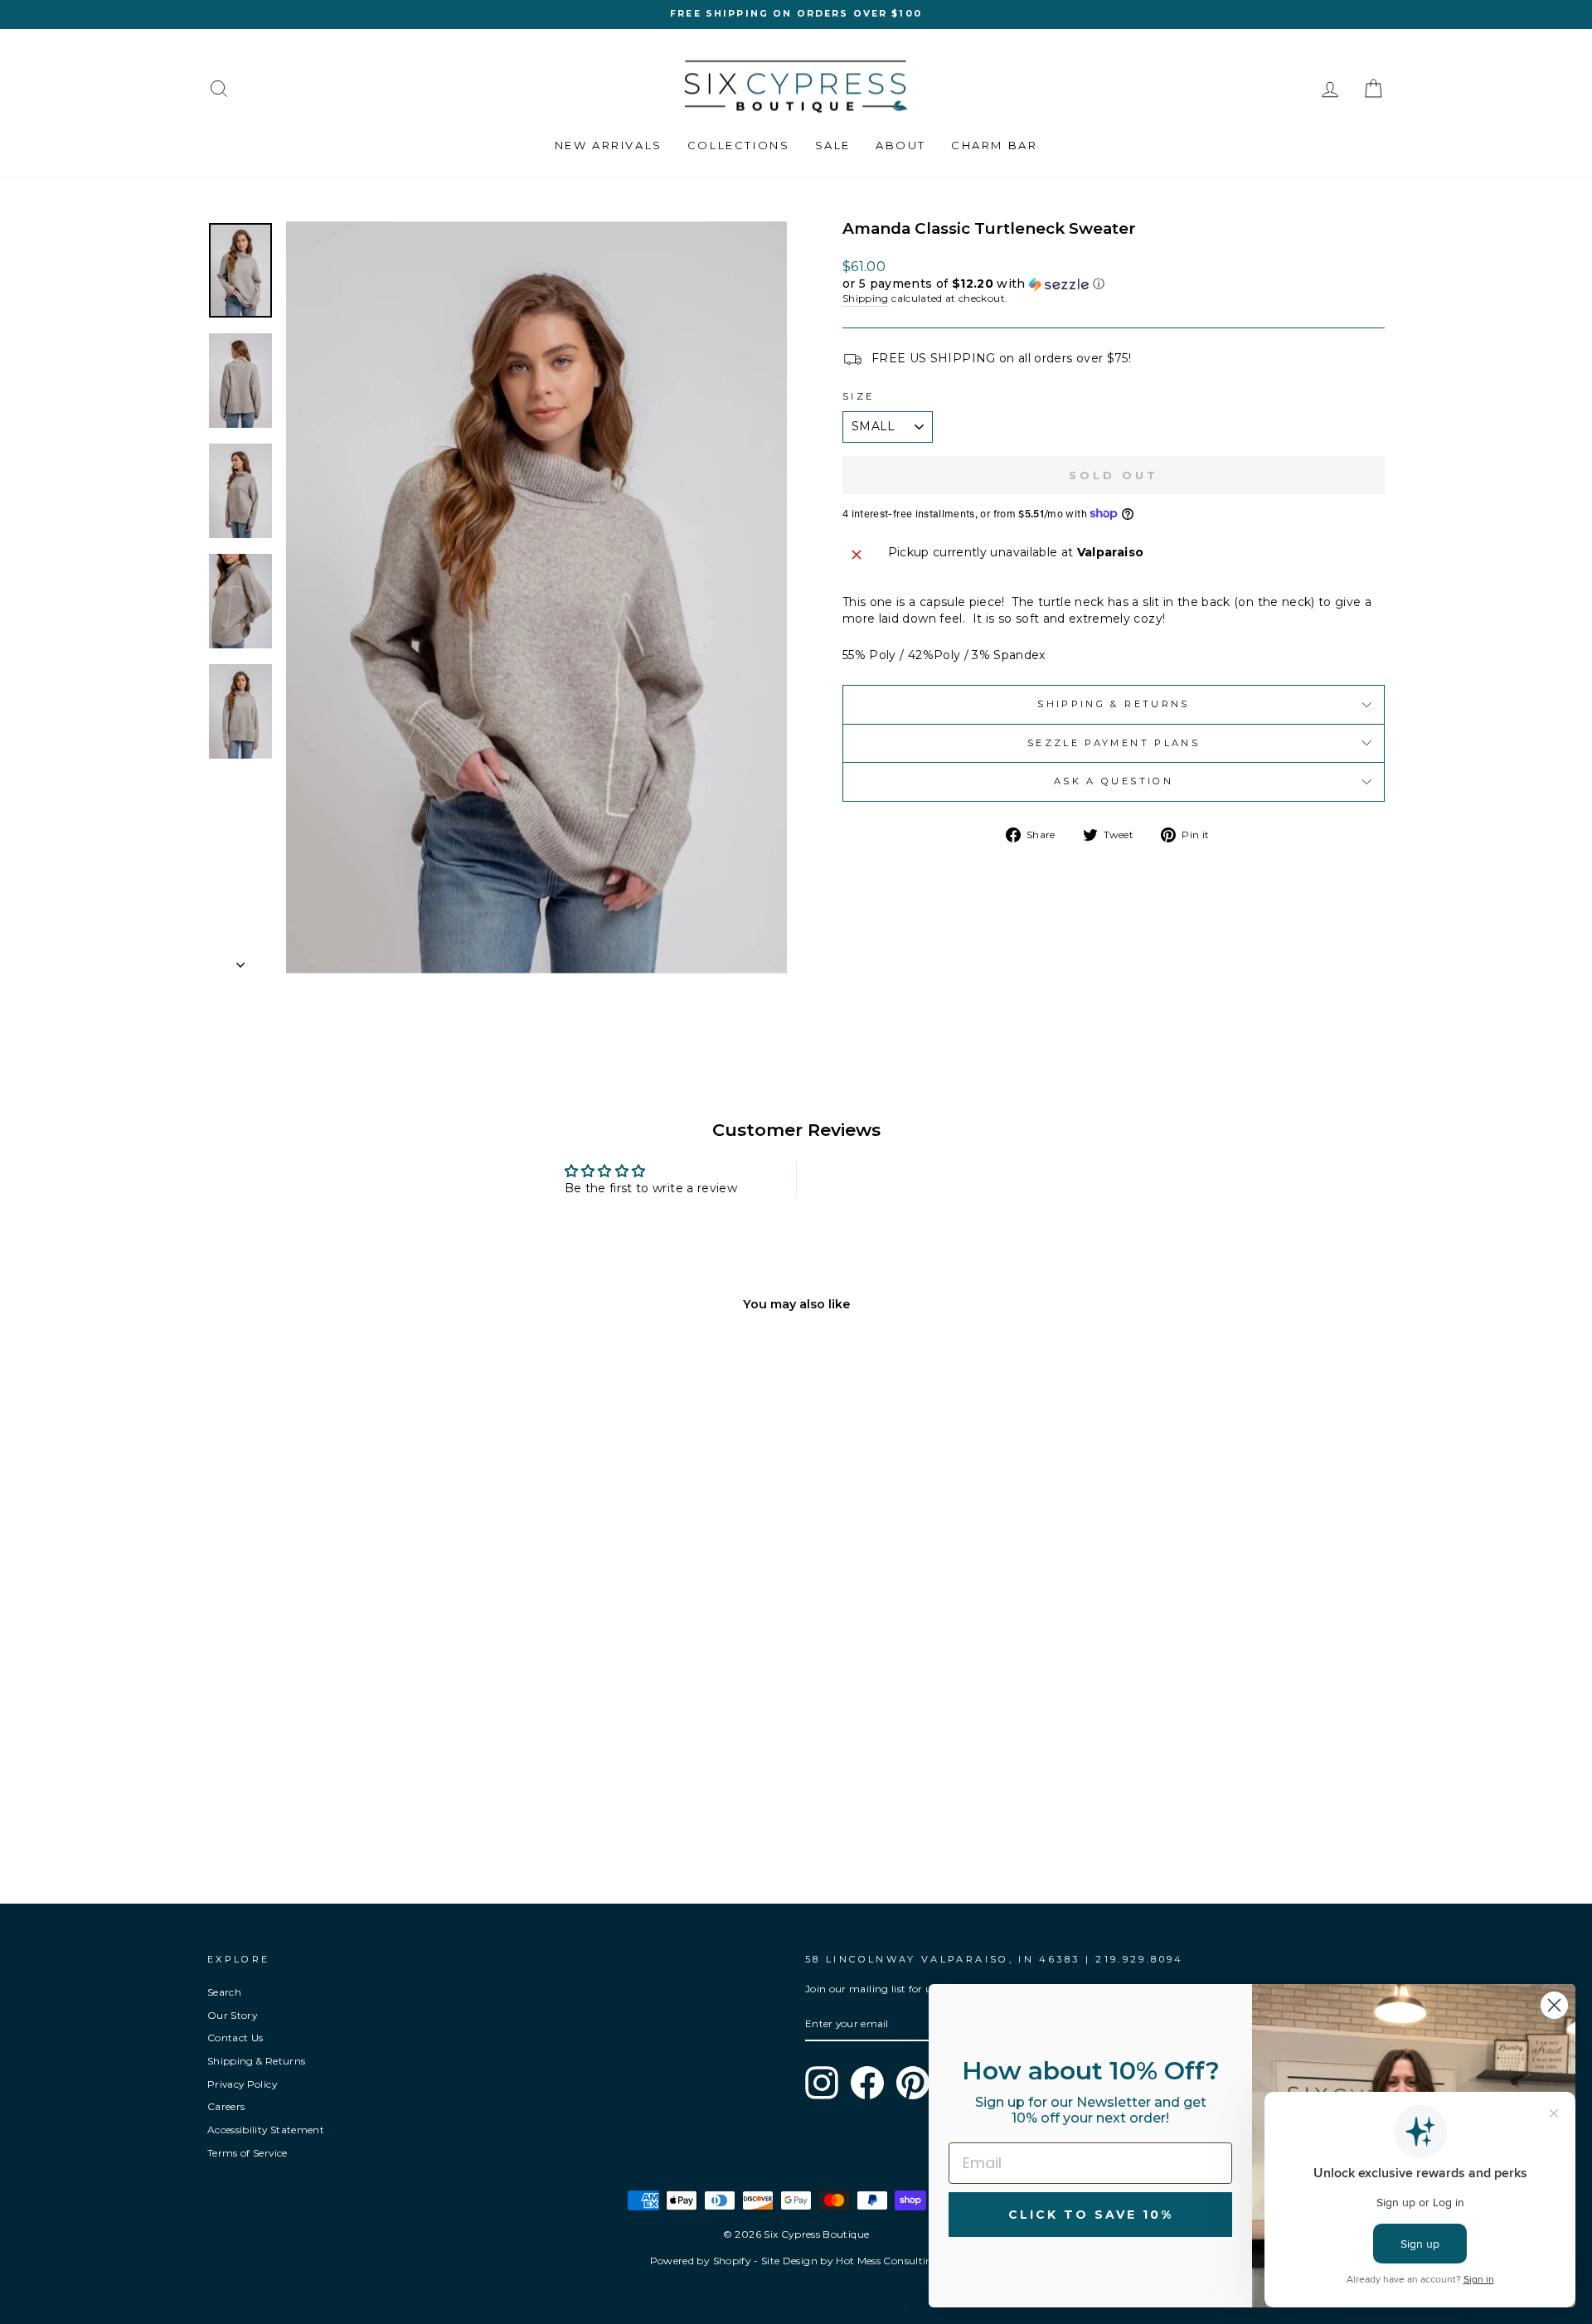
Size (858, 396)
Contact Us (235, 2038)
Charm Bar (994, 145)
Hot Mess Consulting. (889, 2261)
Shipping (866, 298)
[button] (1114, 284)
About (901, 145)
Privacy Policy (242, 2084)
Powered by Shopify (701, 2261)
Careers (226, 2106)
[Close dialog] (1554, 2005)
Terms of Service (248, 2153)
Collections (739, 145)
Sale (833, 145)
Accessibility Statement (266, 2130)
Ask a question (1114, 781)
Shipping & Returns (1113, 704)
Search (224, 1992)
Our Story (232, 2015)
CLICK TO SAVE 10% (1091, 2215)
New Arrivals (609, 145)
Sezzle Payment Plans (1114, 743)
